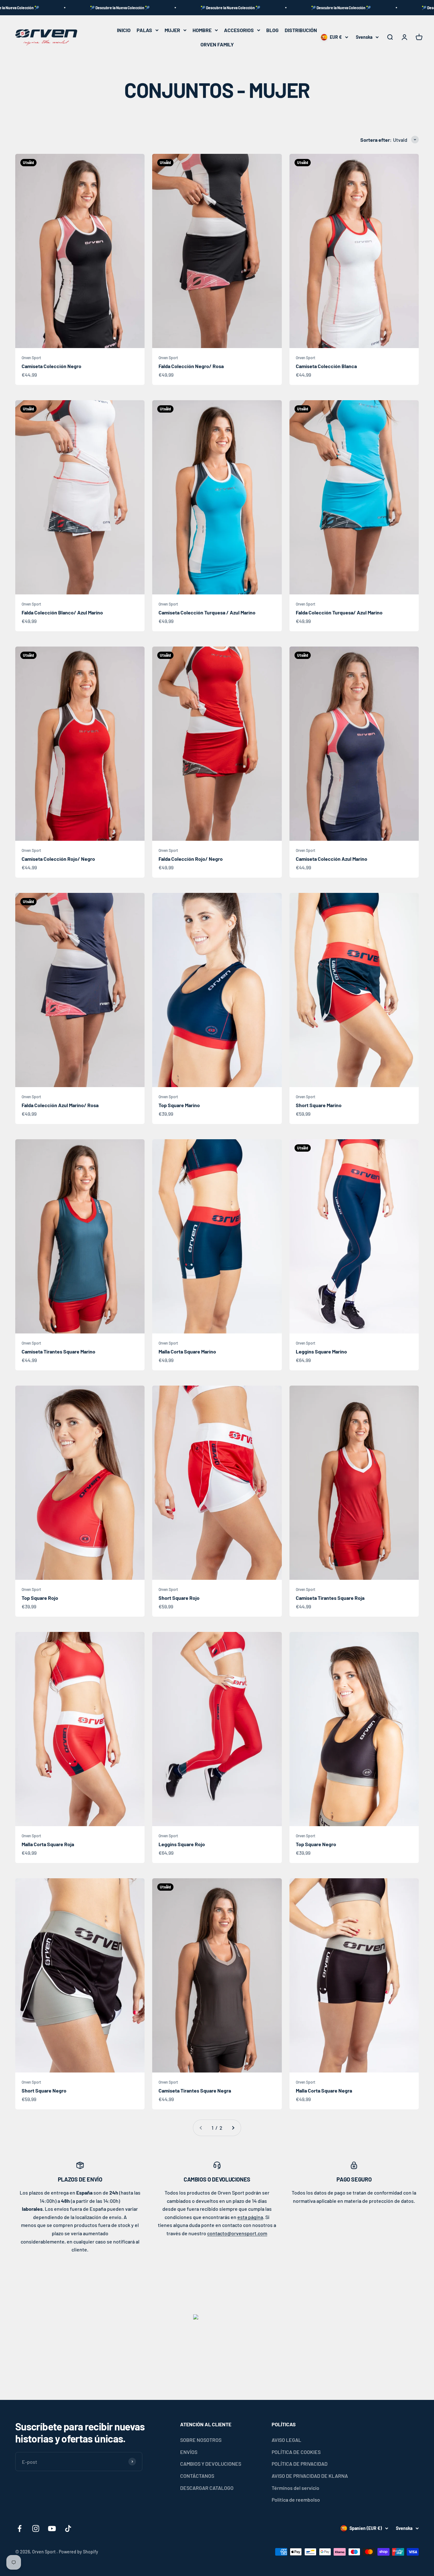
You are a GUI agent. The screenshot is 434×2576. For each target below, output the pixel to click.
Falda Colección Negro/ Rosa (191, 366)
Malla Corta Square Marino (187, 1351)
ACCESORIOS (239, 30)
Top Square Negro (316, 1844)
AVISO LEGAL (286, 2440)
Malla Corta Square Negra (324, 2090)
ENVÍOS (189, 2452)
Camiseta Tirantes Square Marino (58, 1351)
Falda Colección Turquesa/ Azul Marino (339, 612)
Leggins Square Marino (321, 1351)
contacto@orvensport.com (237, 2233)
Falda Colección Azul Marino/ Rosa (60, 1105)
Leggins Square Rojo (182, 1844)
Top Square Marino (179, 1105)
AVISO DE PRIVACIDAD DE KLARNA (310, 2476)
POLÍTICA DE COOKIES (296, 2452)
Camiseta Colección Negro (51, 366)
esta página (250, 2217)
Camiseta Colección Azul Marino (332, 859)
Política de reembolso (296, 2500)
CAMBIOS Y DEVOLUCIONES (211, 2464)
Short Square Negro (44, 2090)
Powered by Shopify (78, 2552)
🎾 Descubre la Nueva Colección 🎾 (137, 8)
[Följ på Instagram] (36, 2528)
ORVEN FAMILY (217, 44)
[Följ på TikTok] (68, 2528)
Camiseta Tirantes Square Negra (195, 2090)
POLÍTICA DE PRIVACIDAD (300, 2464)
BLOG (272, 30)
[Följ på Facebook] (20, 2528)
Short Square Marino (319, 1105)
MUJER (172, 30)
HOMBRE (202, 30)
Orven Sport (31, 358)
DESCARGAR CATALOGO (207, 2488)
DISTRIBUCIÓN (301, 30)
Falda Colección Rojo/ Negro (191, 859)
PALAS (144, 30)
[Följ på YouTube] (52, 2528)
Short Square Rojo (179, 1598)
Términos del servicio (295, 2488)
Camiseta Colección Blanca (326, 366)
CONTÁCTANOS (197, 2476)
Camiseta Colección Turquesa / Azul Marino (207, 612)
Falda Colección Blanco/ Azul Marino (62, 612)
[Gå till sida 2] (233, 2128)
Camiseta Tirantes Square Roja (330, 1598)
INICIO (124, 30)
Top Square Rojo (40, 1598)
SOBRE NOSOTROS (201, 2440)
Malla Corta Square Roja (48, 1844)
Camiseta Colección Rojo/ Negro (58, 859)
